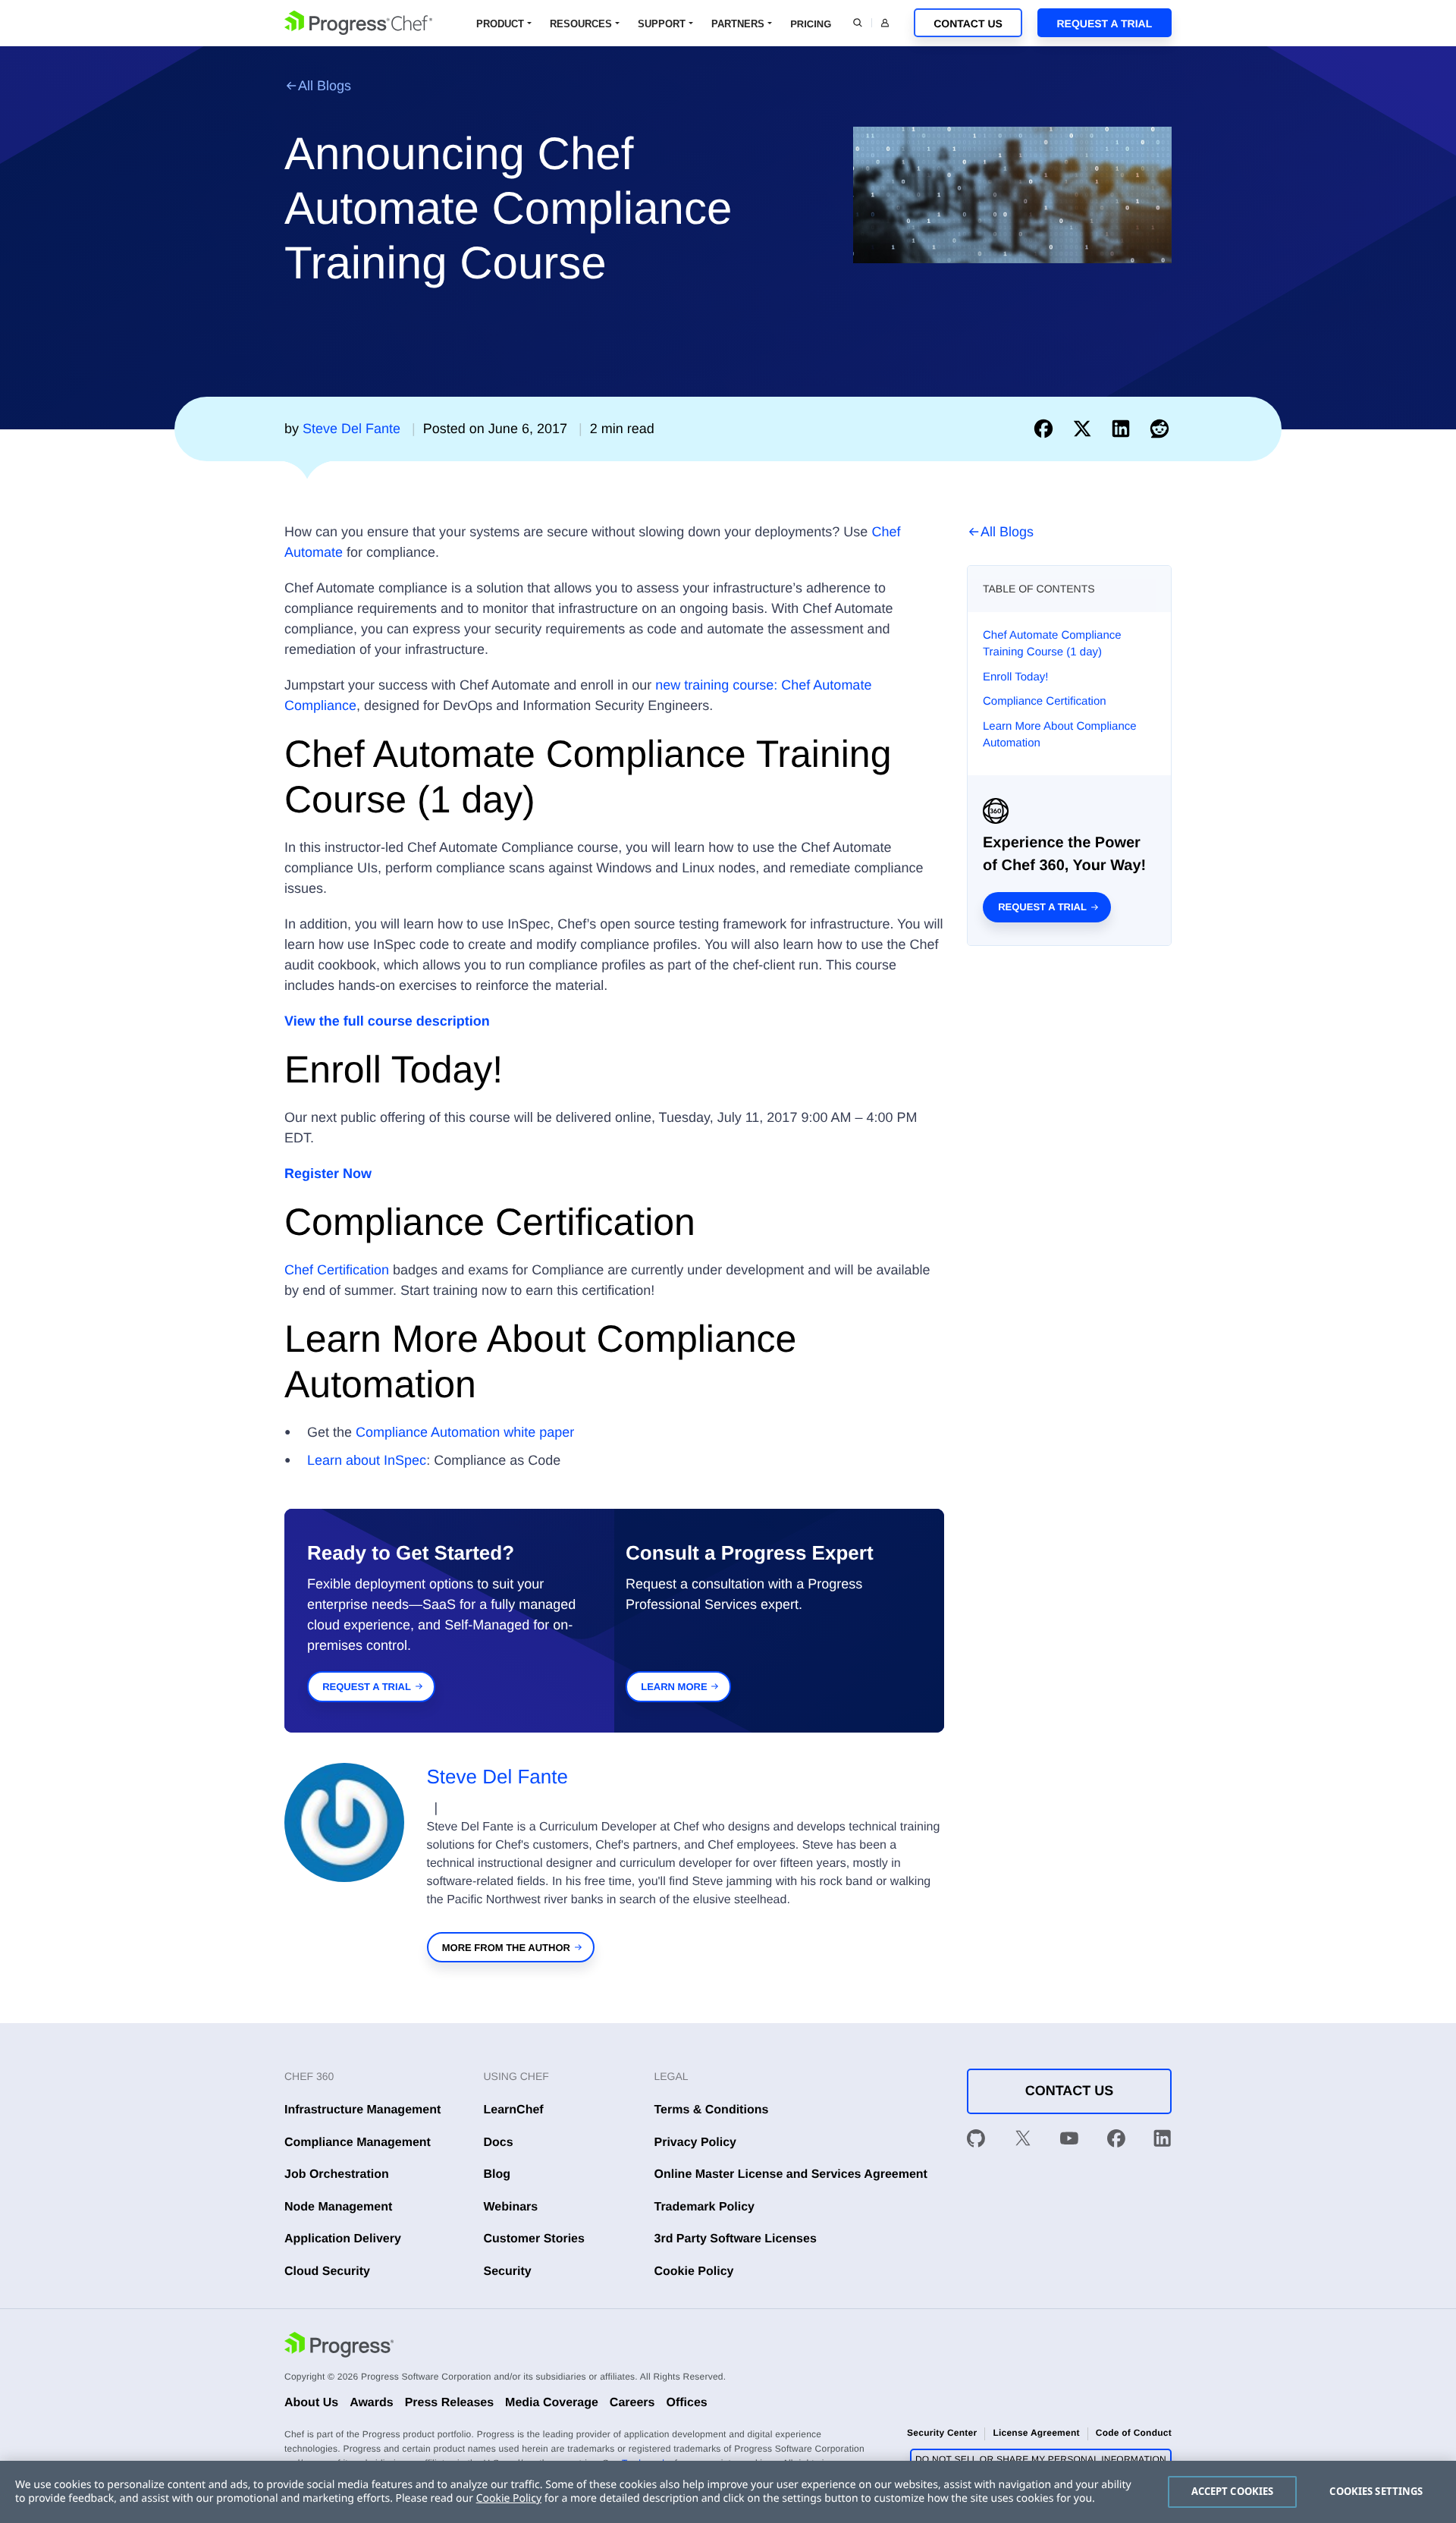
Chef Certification (337, 1270)
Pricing (811, 24)
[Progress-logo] (339, 2347)
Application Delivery (343, 2239)
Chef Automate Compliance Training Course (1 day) (1052, 644)
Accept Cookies (1233, 2491)
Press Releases (449, 2403)
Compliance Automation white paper (465, 1432)
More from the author (506, 1948)
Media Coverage (552, 2403)
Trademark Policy (705, 2207)
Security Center (942, 2433)
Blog (497, 2174)
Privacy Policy (696, 2143)
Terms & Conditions (712, 2110)
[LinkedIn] (1163, 2141)
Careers (632, 2403)
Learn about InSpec (367, 1460)
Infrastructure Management (362, 2110)
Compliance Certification (1045, 701)
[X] (1023, 2141)
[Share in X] (1086, 429)
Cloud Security (327, 2272)
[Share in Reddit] (1159, 429)
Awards (372, 2403)
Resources (581, 24)
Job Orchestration (337, 2174)
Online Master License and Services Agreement (791, 2174)
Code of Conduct (1134, 2433)
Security (508, 2272)
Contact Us (968, 24)
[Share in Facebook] (1047, 429)
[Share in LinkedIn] (1124, 429)
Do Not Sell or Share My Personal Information (1041, 2459)
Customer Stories (534, 2239)
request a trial (367, 1687)
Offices (686, 2403)
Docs (499, 2143)
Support (662, 24)
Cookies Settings (1376, 2491)
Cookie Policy (694, 2272)
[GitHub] (976, 2141)
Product (500, 24)
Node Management (338, 2207)
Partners (738, 24)
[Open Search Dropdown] (858, 23)
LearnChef (514, 2110)
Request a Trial (1104, 24)
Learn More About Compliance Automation (1060, 735)
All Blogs (325, 86)
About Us (311, 2403)
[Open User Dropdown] (885, 23)
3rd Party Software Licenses (736, 2239)
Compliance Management (358, 2143)
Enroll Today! (1015, 677)
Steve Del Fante (497, 1777)
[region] (728, 2492)
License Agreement (1036, 2433)
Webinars (511, 2207)
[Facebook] (1116, 2141)
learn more (674, 1687)
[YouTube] (1069, 2141)
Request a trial (1042, 907)
